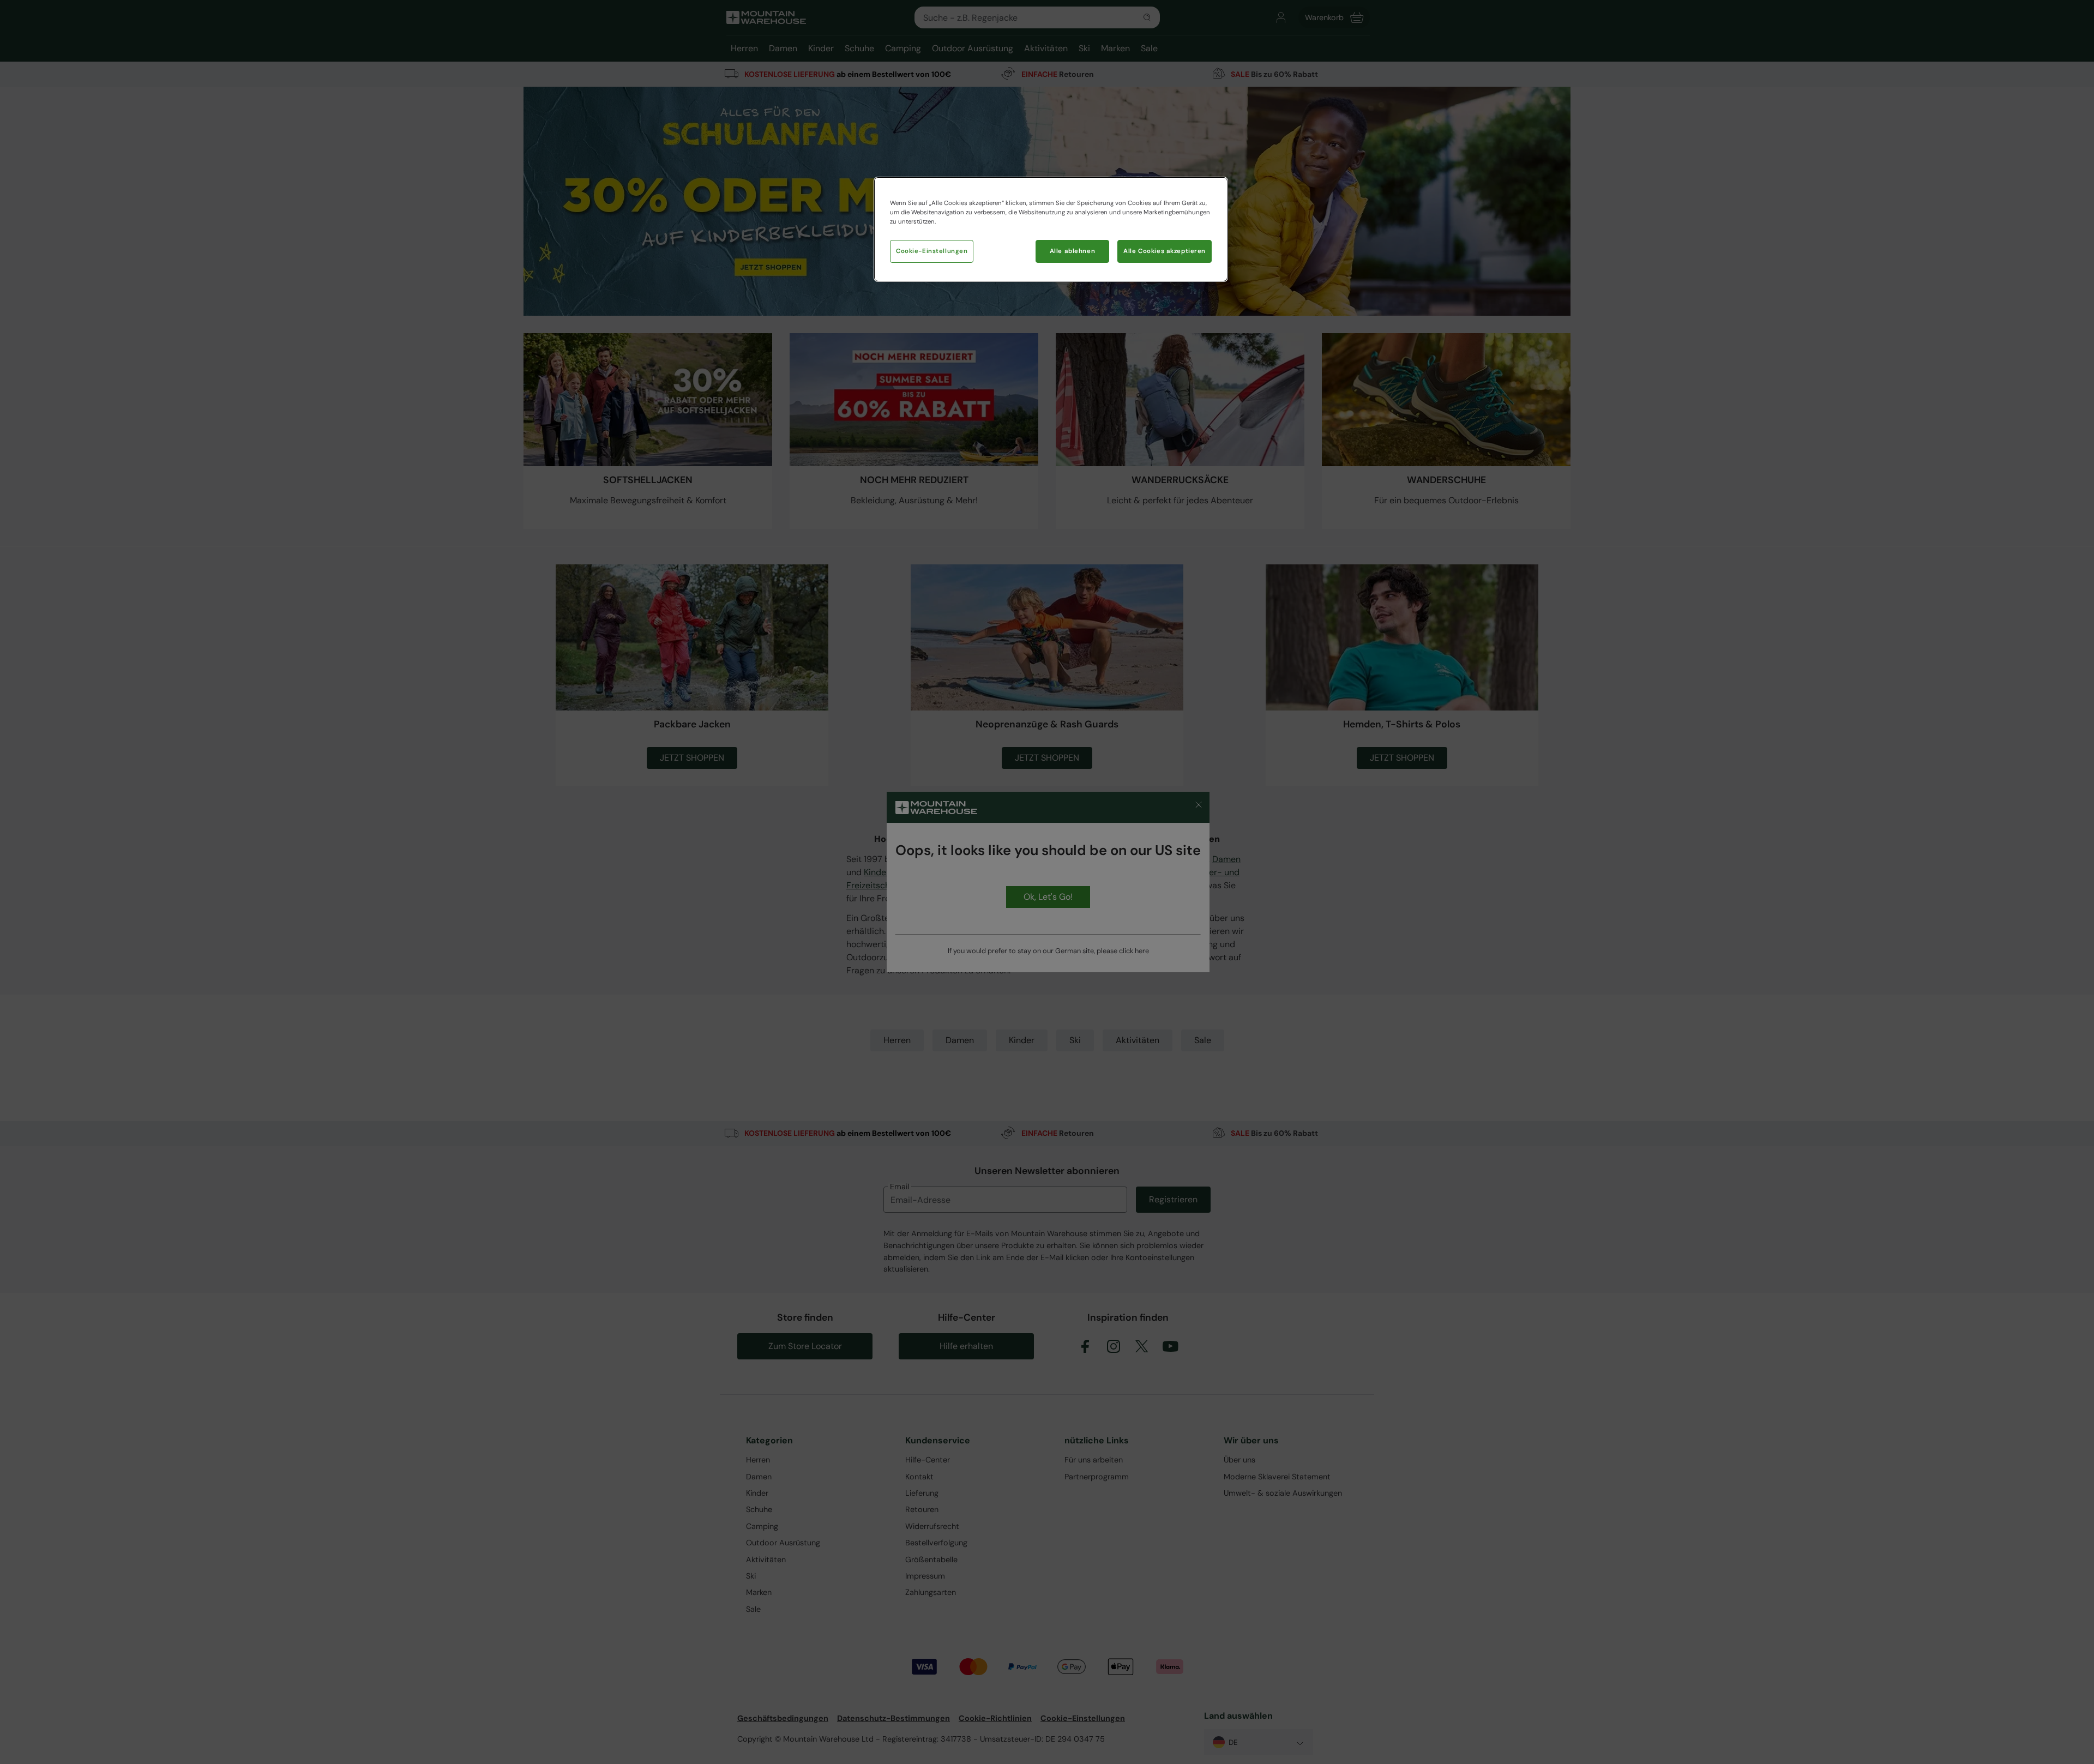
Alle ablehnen (1072, 251)
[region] (1051, 229)
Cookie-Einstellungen (932, 251)
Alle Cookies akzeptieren (1165, 251)
